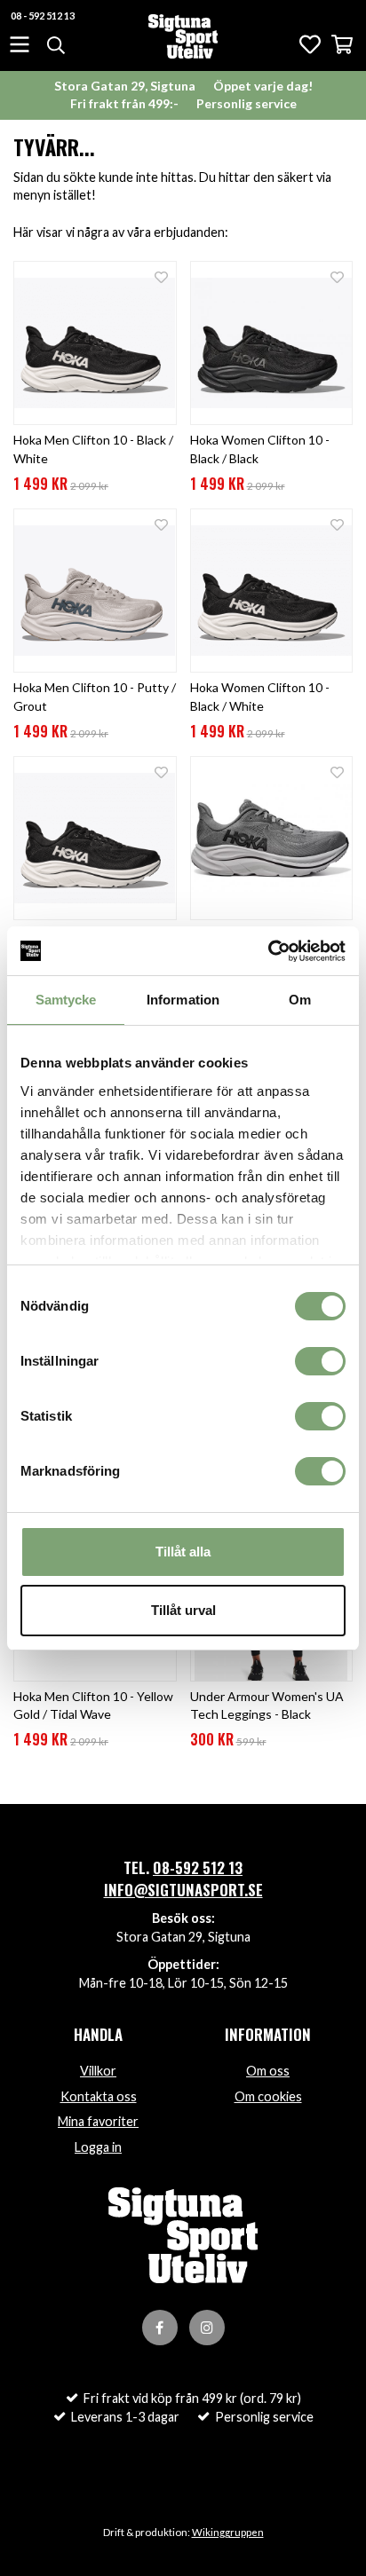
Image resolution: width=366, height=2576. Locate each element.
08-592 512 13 (198, 1867)
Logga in (98, 2147)
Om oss (268, 2071)
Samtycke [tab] (66, 1000)
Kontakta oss (99, 2096)
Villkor (98, 2071)
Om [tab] (300, 1000)
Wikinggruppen (228, 2532)
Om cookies (268, 2096)
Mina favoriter (98, 2121)
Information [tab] (183, 1000)
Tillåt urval (183, 1610)
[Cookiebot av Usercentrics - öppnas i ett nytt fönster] (268, 951)
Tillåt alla (183, 1552)
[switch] (320, 1361)
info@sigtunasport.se (183, 1890)
